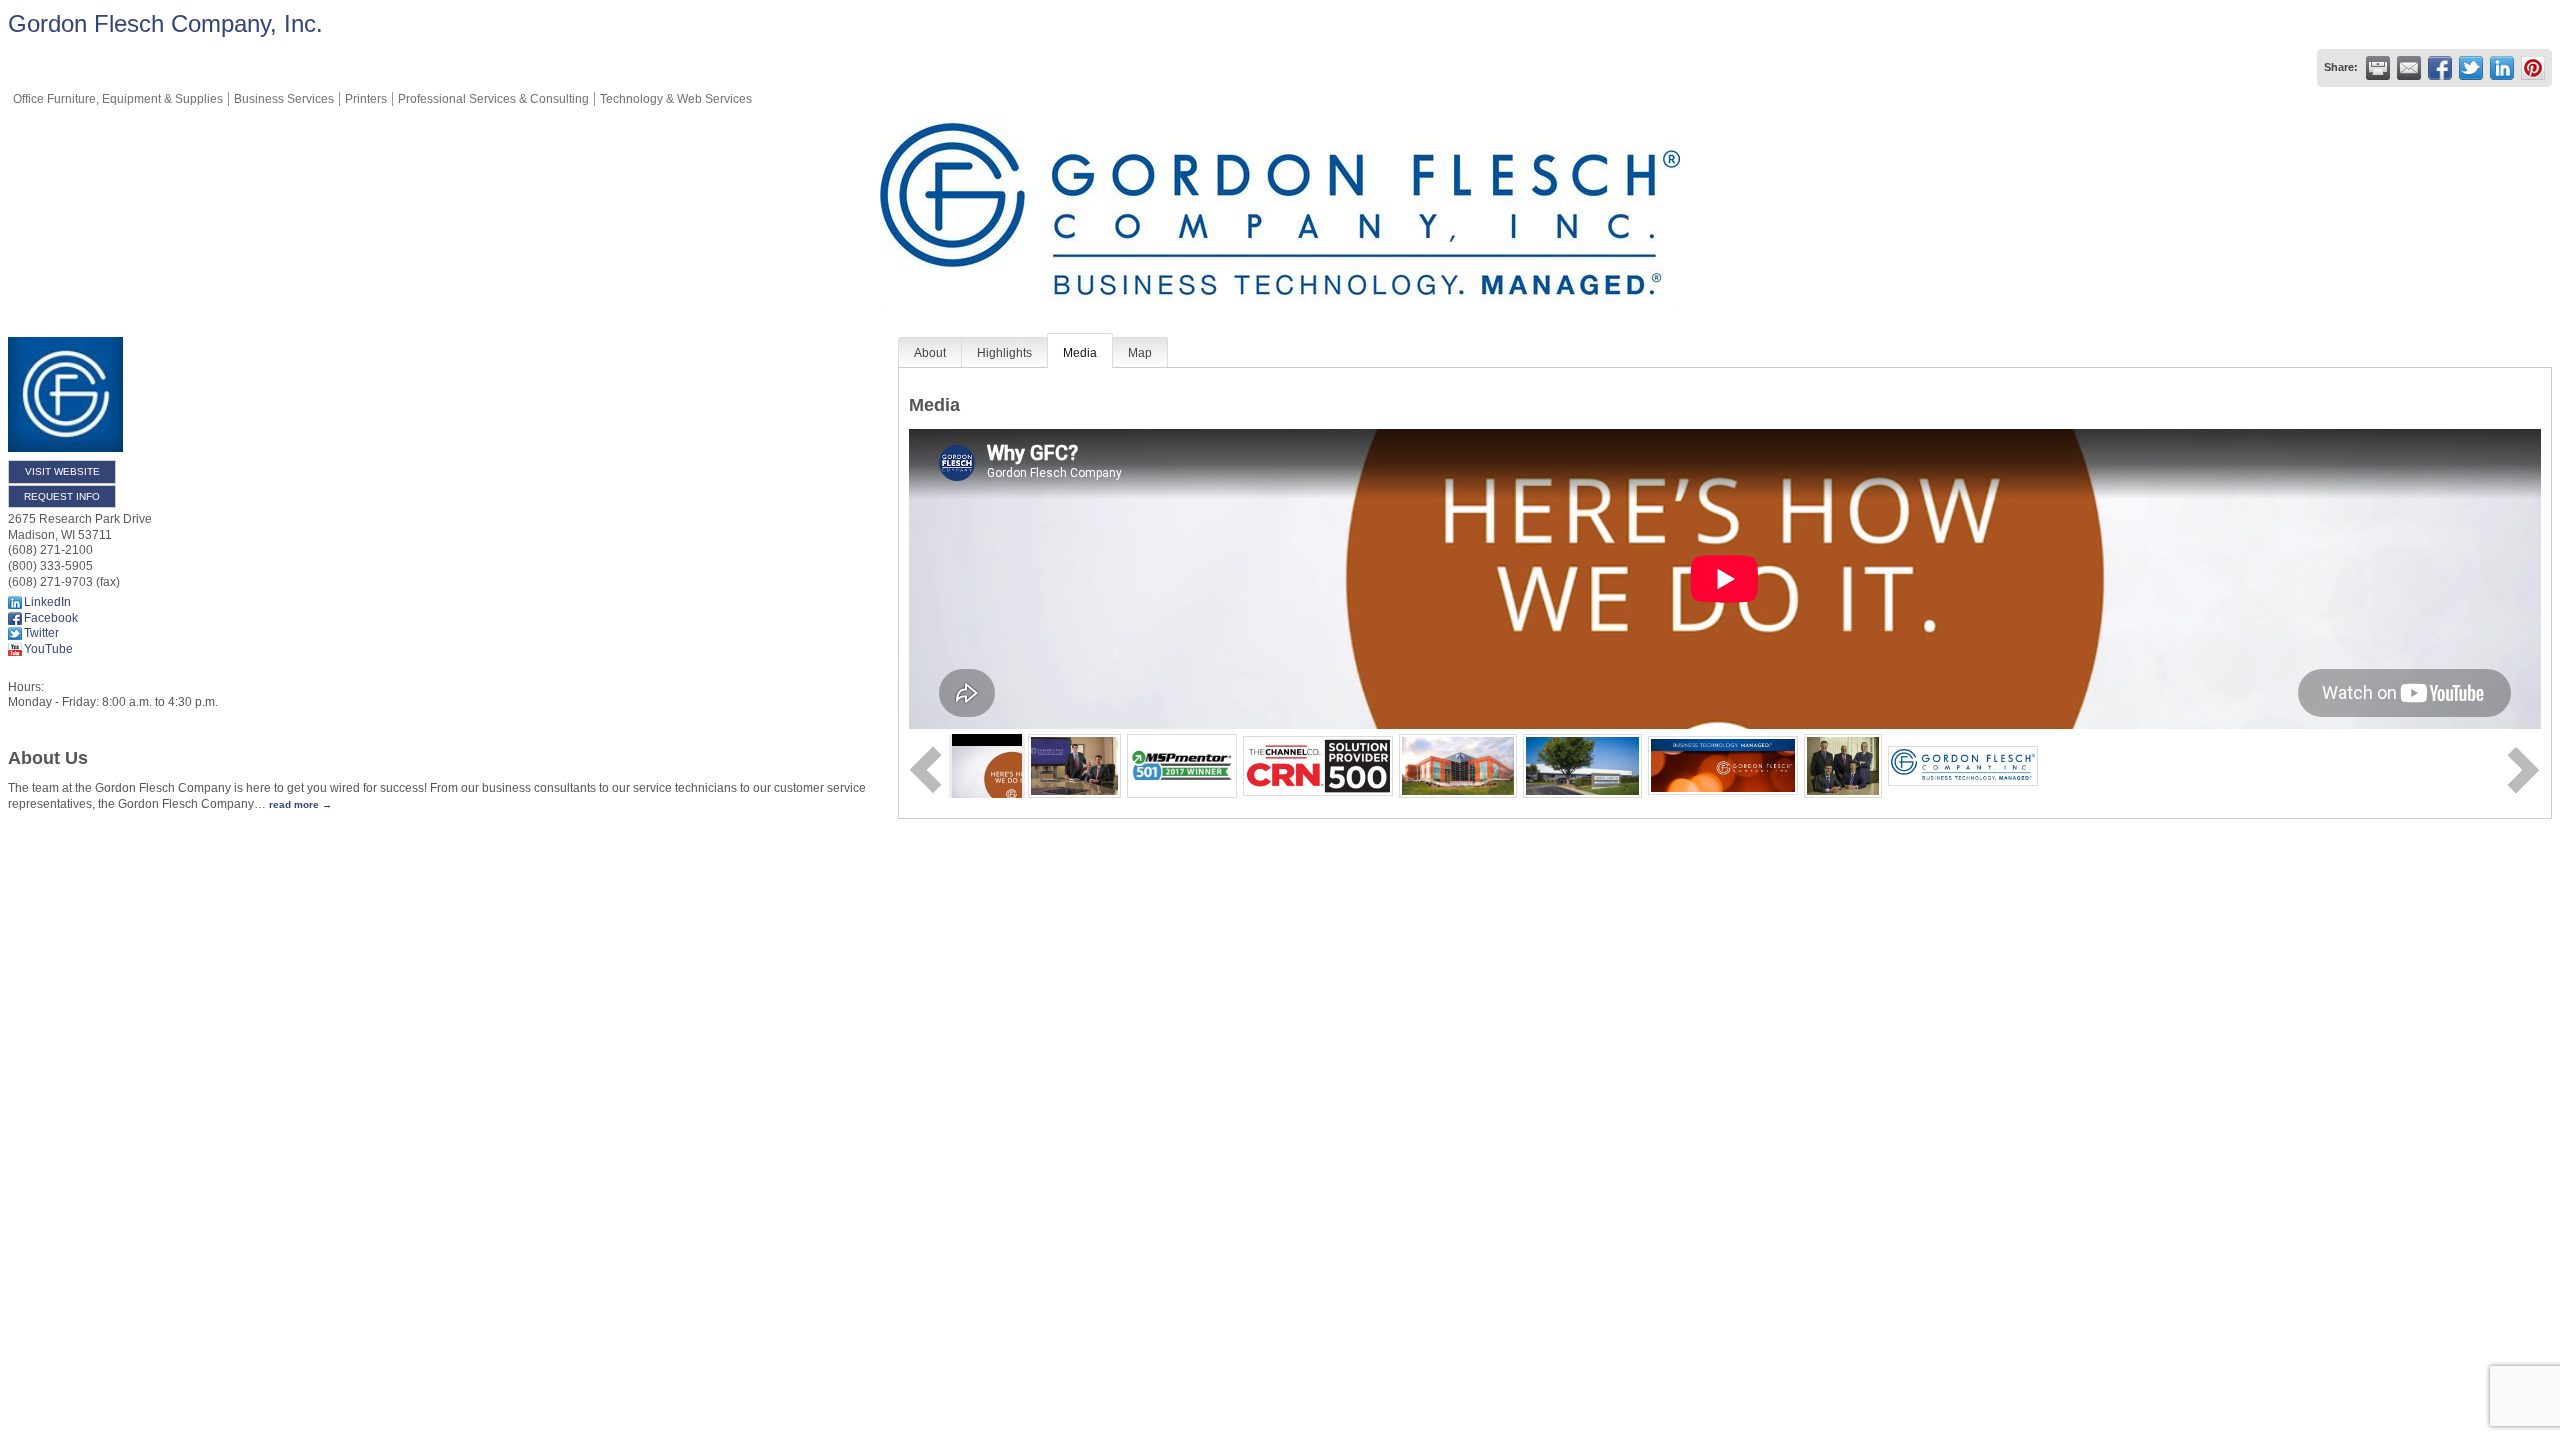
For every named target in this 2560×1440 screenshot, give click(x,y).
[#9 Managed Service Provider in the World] (1182, 765)
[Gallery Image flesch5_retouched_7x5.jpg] (1843, 765)
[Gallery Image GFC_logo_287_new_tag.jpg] (1963, 765)
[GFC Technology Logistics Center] (1582, 765)
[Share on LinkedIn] (2502, 68)
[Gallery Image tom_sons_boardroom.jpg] (1074, 765)
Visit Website (62, 471)
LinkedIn (47, 602)
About (930, 353)
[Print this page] (2378, 68)
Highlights (1004, 353)
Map (1140, 353)
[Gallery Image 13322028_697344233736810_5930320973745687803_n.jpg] (1723, 765)
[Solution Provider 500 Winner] (1318, 765)
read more (294, 804)
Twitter (41, 633)
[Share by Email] (2409, 68)
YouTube (48, 649)
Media (1080, 353)
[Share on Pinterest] (2533, 68)
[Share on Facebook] (2440, 68)
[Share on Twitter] (2471, 68)
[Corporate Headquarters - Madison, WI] (1458, 765)
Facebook (51, 618)
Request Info (62, 496)
